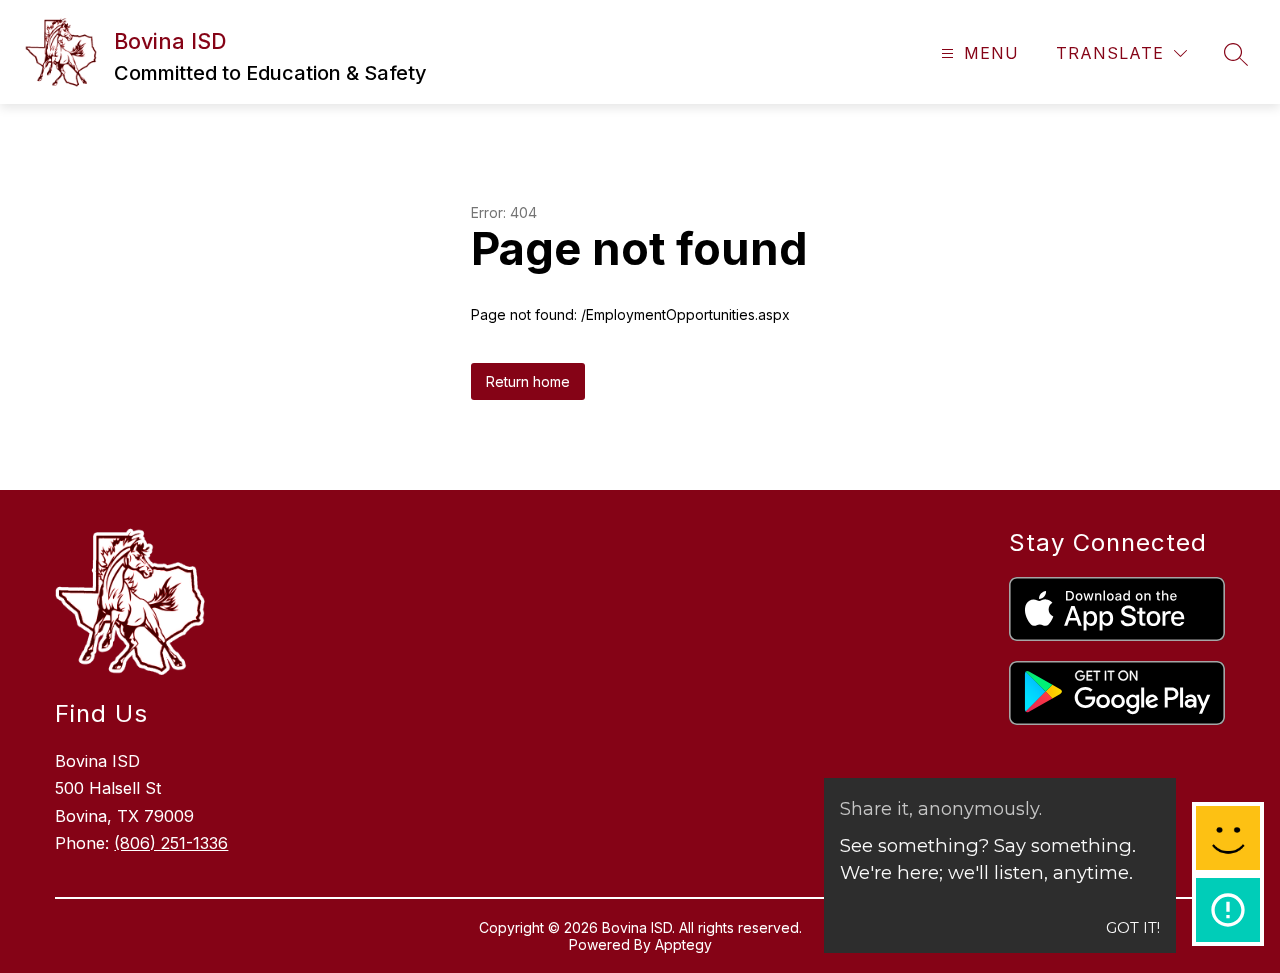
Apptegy (683, 944)
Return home (528, 381)
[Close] (1236, 36)
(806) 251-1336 (171, 843)
